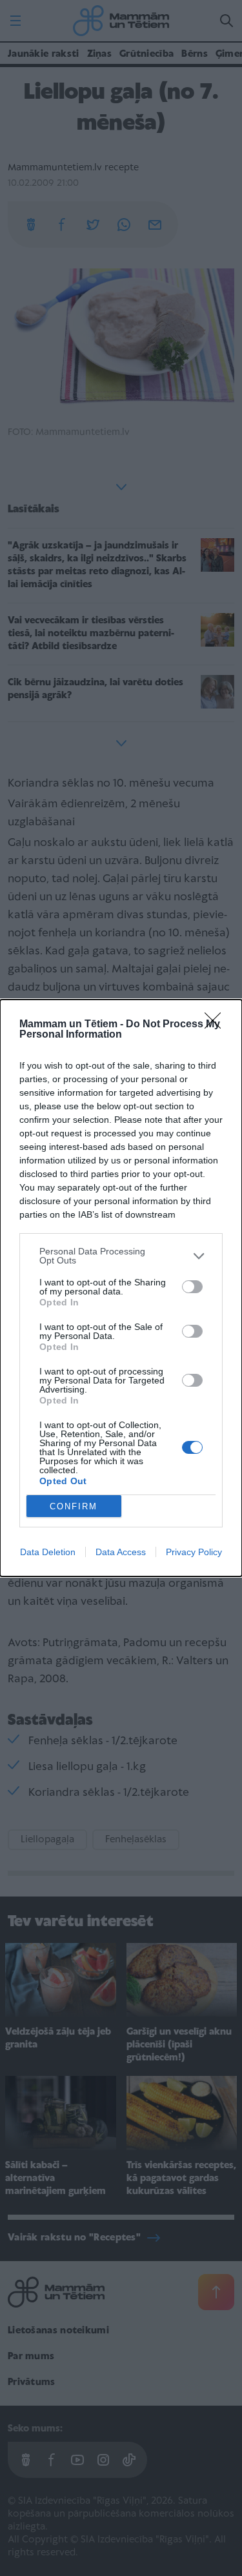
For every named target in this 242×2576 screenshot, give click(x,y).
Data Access (121, 1552)
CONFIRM (74, 1506)
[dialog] (121, 1288)
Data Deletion (48, 1552)
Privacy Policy (194, 1552)
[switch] (192, 1287)
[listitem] (121, 1256)
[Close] (217, 1025)
